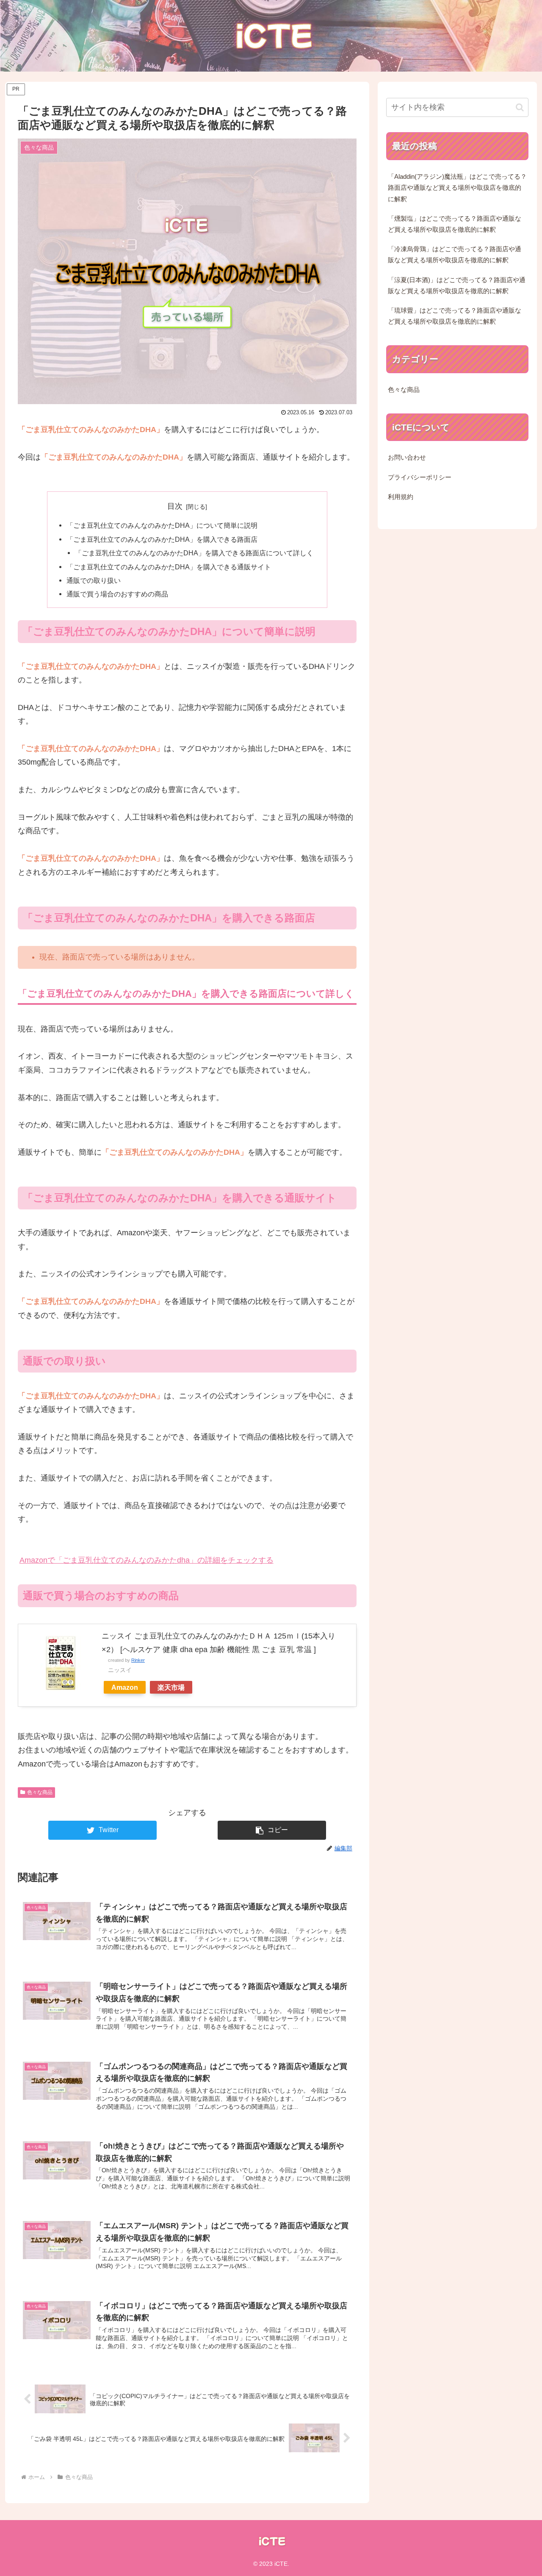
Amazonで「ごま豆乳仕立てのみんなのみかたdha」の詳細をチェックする (147, 1560)
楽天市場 (171, 1687)
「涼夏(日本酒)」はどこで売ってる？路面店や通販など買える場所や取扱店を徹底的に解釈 (457, 286)
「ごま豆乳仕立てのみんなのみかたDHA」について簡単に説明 (162, 525)
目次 (175, 506)
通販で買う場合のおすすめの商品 (117, 594)
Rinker (138, 1660)
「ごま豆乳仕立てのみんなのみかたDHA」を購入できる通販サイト (169, 567)
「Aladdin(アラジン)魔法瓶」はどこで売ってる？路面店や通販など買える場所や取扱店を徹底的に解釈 (457, 188)
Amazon (125, 1687)
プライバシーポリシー (420, 477)
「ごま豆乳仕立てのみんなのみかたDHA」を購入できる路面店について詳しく (194, 553)
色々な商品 (40, 1792)
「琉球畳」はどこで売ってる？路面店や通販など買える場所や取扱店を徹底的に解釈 (455, 316)
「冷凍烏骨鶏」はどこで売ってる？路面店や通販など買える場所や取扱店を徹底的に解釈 (455, 255)
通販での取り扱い (94, 580)
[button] (272, 1830)
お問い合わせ (407, 458)
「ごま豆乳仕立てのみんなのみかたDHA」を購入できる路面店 (162, 539)
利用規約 (401, 497)
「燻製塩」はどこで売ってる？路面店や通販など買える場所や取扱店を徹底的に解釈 (455, 224)
